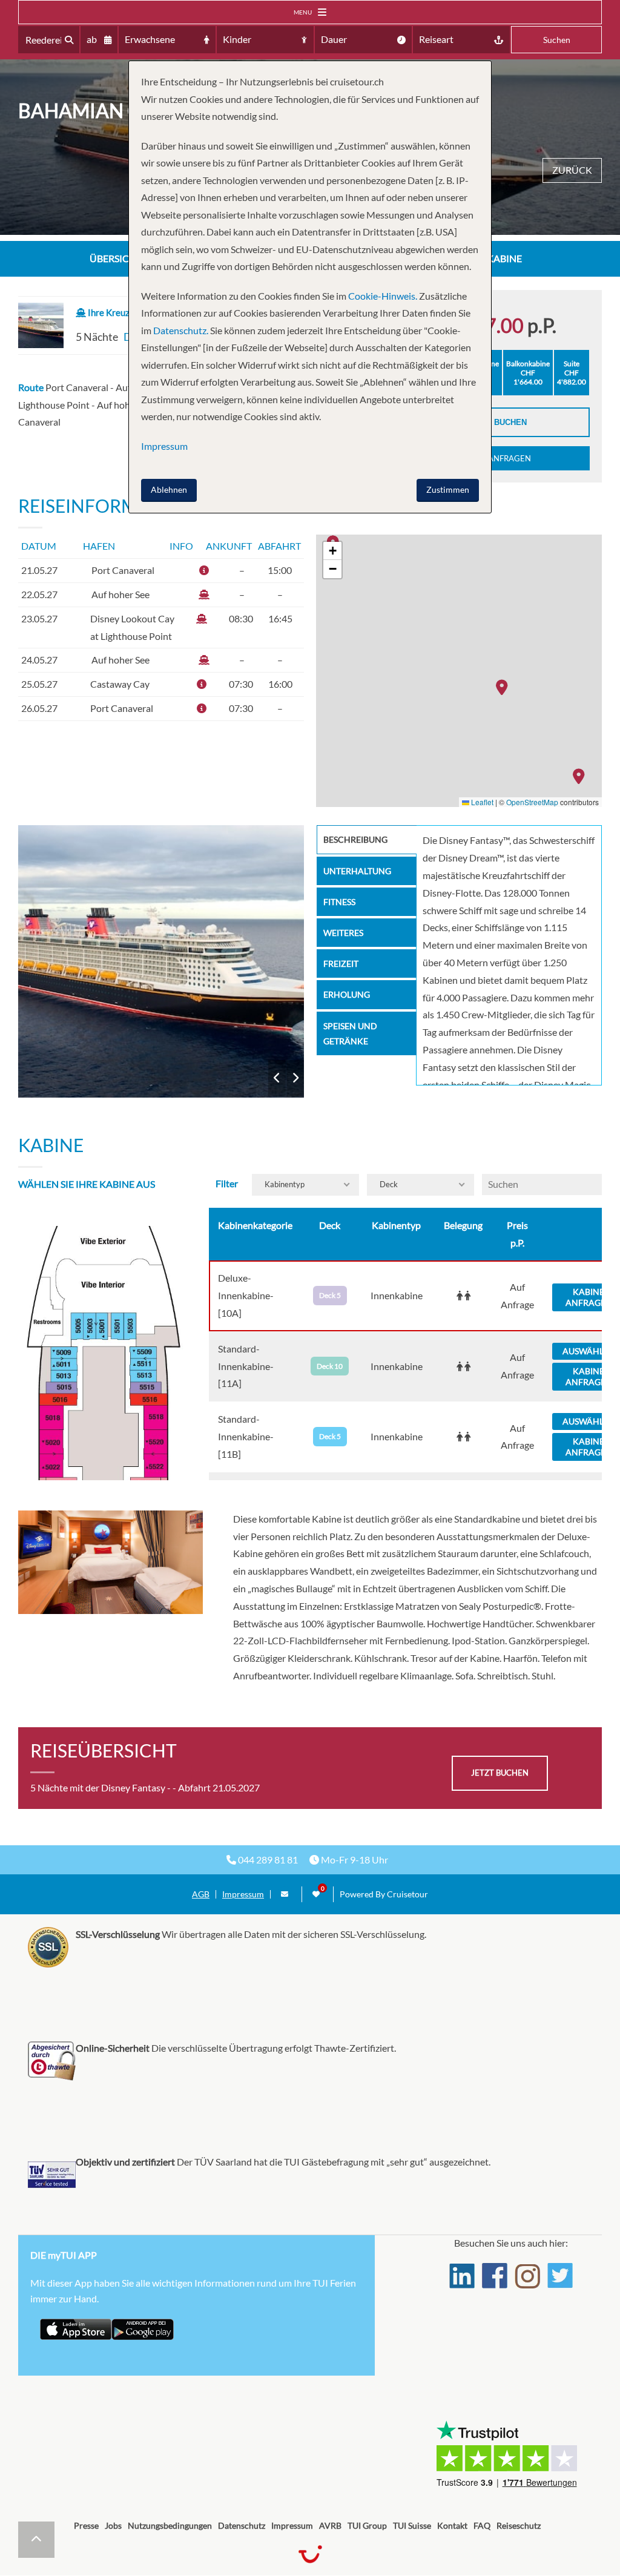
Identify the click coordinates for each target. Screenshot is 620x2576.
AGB (201, 1894)
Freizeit (341, 964)
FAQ (482, 2525)
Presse (86, 2525)
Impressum (243, 1894)
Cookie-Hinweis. (382, 296)
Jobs (113, 2525)
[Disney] (161, 961)
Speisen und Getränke (350, 1033)
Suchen (557, 40)
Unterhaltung (357, 871)
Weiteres (343, 933)
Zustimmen (448, 489)
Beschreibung (355, 839)
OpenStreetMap (532, 802)
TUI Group (367, 2525)
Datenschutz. (181, 330)
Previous (277, 1078)
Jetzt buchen (497, 422)
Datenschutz (242, 2525)
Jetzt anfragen (497, 458)
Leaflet (481, 802)
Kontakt (452, 2525)
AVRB (330, 2525)
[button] (582, 776)
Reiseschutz (519, 2525)
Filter (227, 1183)
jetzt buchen (500, 1773)
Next (295, 1078)
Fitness (339, 902)
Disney (161, 961)
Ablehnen (169, 489)
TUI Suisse (412, 2525)
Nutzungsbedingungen (170, 2525)
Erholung (347, 994)
